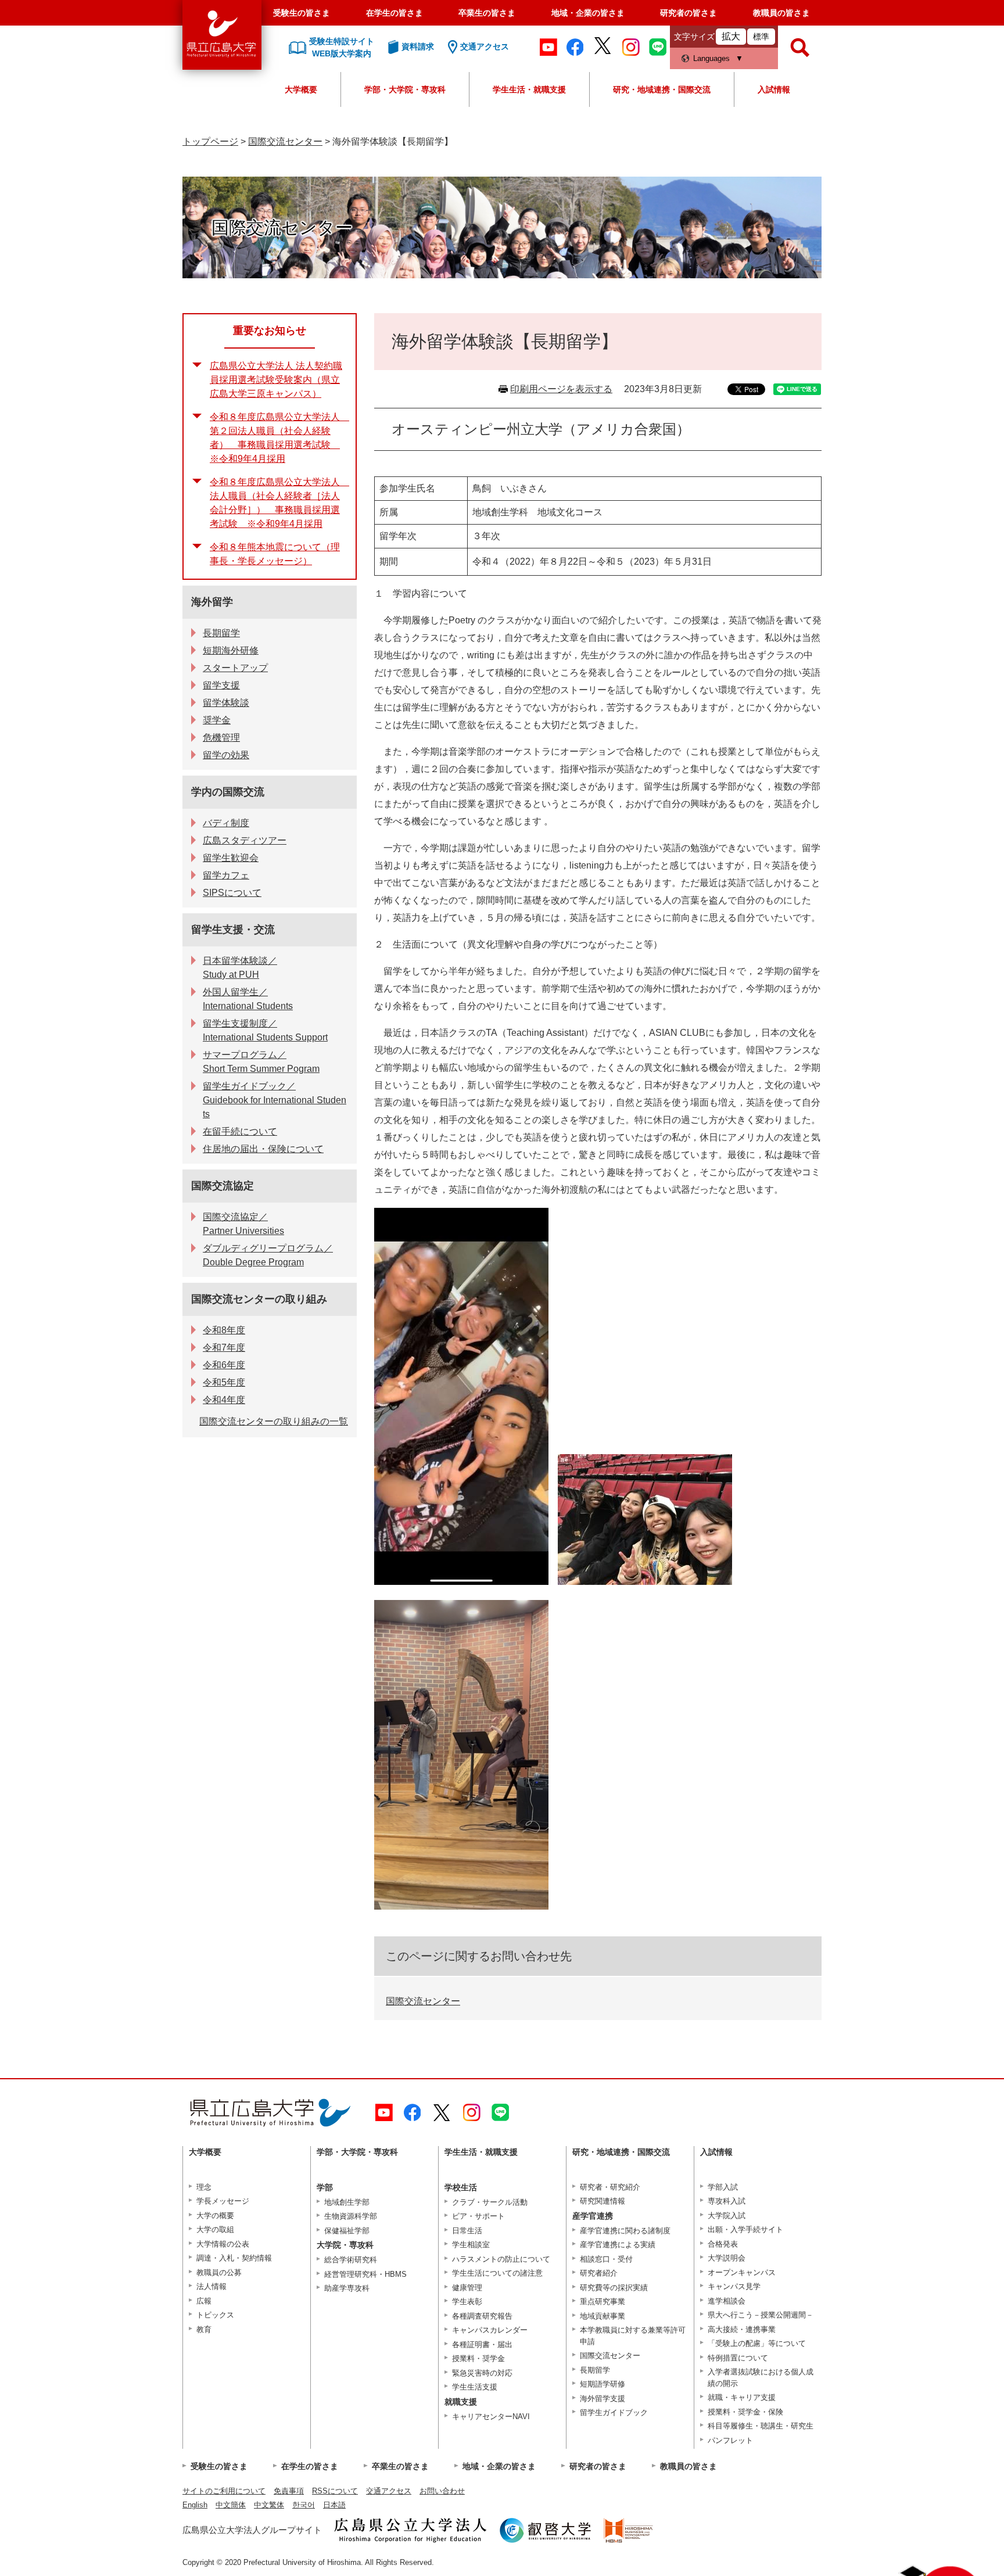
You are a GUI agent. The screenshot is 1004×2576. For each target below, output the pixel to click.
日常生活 (467, 2231)
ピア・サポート (478, 2216)
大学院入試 (727, 2216)
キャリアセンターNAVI (491, 2417)
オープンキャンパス (742, 2272)
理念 (204, 2187)
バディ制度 (226, 823)
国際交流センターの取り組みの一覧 (274, 1421)
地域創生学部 (347, 2202)
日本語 (334, 2505)
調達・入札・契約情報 (234, 2258)
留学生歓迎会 (231, 858)
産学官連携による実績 (618, 2245)
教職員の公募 (219, 2272)
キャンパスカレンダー (490, 2330)
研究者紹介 (599, 2273)
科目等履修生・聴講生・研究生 (761, 2426)
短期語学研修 (603, 2384)
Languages (711, 58)
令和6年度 (224, 1365)
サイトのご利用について (224, 2491)
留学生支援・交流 (233, 930)
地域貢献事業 (603, 2316)
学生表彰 (467, 2301)
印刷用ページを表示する (561, 389)
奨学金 (217, 720)
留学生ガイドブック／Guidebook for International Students (275, 1100)
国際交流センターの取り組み (259, 1299)
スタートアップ (235, 668)
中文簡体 (231, 2505)
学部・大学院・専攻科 (405, 89)
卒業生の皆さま (487, 13)
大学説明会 (727, 2258)
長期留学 (221, 633)
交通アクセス (389, 2491)
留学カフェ (226, 875)
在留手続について (240, 1131)
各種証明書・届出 (482, 2344)
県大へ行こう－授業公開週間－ (761, 2315)
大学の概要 (215, 2216)
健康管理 (467, 2288)
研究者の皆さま (689, 13)
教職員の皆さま (781, 13)
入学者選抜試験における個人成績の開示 (761, 2378)
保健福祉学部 (347, 2231)
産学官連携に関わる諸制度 (625, 2231)
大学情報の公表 (223, 2244)
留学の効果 (226, 755)
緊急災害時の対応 (482, 2373)
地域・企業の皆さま (588, 13)
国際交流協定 (223, 1186)
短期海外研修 (231, 650)
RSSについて (335, 2491)
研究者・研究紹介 (610, 2187)
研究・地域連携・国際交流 (662, 89)
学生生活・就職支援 (529, 89)
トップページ (210, 141)
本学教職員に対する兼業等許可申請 (633, 2336)
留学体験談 (226, 703)
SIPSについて (232, 893)
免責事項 (289, 2491)
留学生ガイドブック (614, 2412)
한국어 (304, 2505)
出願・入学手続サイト (745, 2229)
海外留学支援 (603, 2399)
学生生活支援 (475, 2387)
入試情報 (774, 89)
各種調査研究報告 (482, 2316)
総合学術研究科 (351, 2260)
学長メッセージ (223, 2201)
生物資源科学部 (351, 2216)
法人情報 (211, 2286)
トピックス (215, 2315)
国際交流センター (285, 141)
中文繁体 (269, 2505)
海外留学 (212, 602)
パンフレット (730, 2440)
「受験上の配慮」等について (757, 2343)
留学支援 (221, 685)
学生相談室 (471, 2245)
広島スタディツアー (245, 840)
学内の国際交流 (228, 792)
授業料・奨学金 (478, 2358)
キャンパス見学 (734, 2286)
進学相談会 (727, 2301)
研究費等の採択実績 (614, 2288)
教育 (204, 2329)
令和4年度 (224, 1400)
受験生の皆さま (302, 13)
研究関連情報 (603, 2201)
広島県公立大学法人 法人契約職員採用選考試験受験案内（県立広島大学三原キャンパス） (276, 380)
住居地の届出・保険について (263, 1149)
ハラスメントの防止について (501, 2259)
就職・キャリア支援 (742, 2397)
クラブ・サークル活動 (490, 2202)
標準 (761, 37)
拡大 (731, 36)
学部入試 (723, 2187)
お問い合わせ (442, 2491)
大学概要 (301, 89)
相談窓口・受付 (606, 2259)
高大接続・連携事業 (742, 2329)
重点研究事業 (603, 2301)
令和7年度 (224, 1348)
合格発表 (723, 2244)
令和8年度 (224, 1330)
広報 (204, 2301)
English (195, 2505)
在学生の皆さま (395, 13)
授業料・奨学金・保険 (745, 2412)
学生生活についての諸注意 (497, 2273)
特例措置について (738, 2358)
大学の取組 (215, 2229)
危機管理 (221, 738)
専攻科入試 (727, 2201)
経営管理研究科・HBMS (365, 2274)
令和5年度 (224, 1382)
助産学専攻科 (347, 2288)
